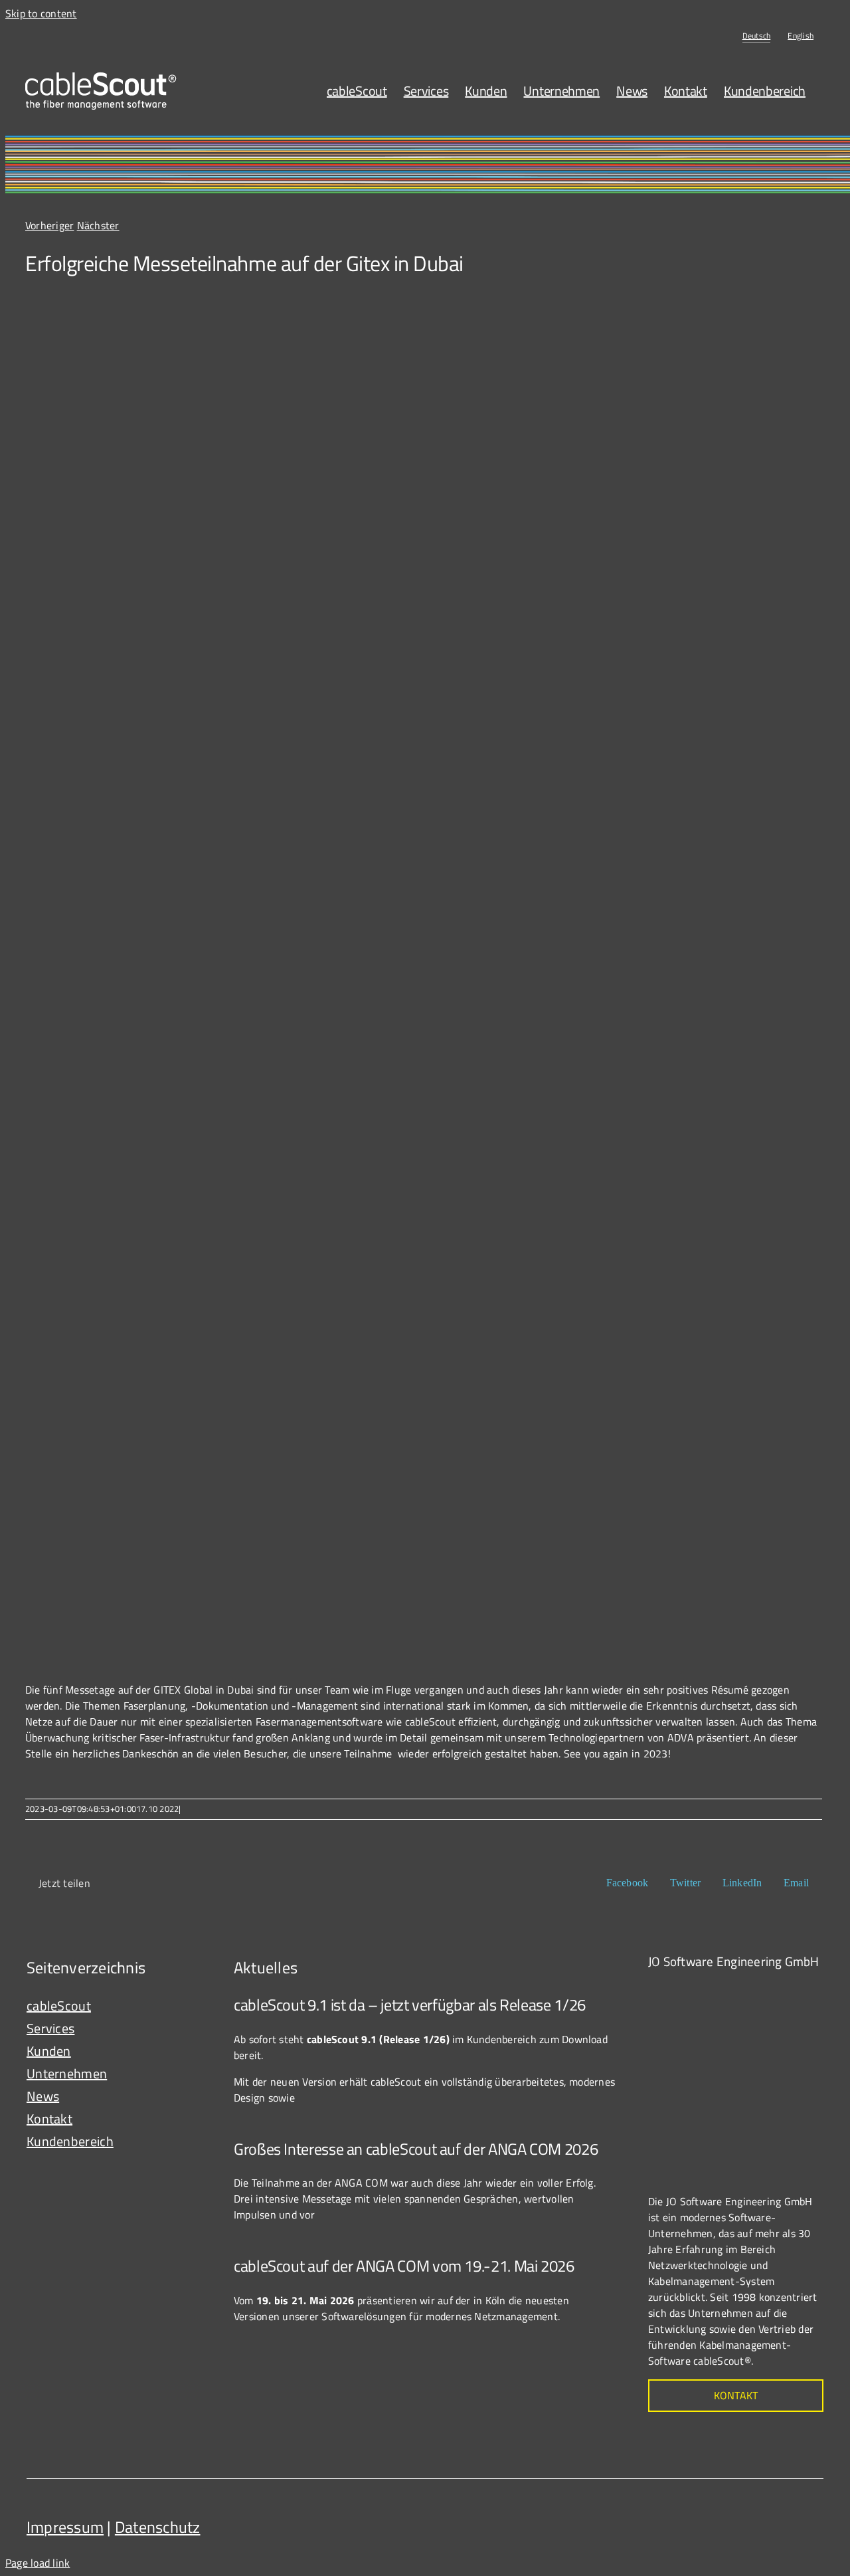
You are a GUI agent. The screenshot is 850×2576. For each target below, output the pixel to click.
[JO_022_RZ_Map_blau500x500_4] (748, 1989)
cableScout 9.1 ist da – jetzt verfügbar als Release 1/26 (410, 2005)
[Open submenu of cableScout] (193, 2006)
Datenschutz (158, 2527)
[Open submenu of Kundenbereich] (193, 2141)
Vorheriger (49, 225)
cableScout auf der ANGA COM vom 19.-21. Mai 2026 (404, 2266)
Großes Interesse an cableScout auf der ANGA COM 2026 (416, 2149)
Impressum (65, 2527)
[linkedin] (810, 2522)
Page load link (38, 2563)
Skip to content (41, 13)
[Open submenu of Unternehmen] (193, 2074)
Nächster (98, 225)
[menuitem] (757, 36)
